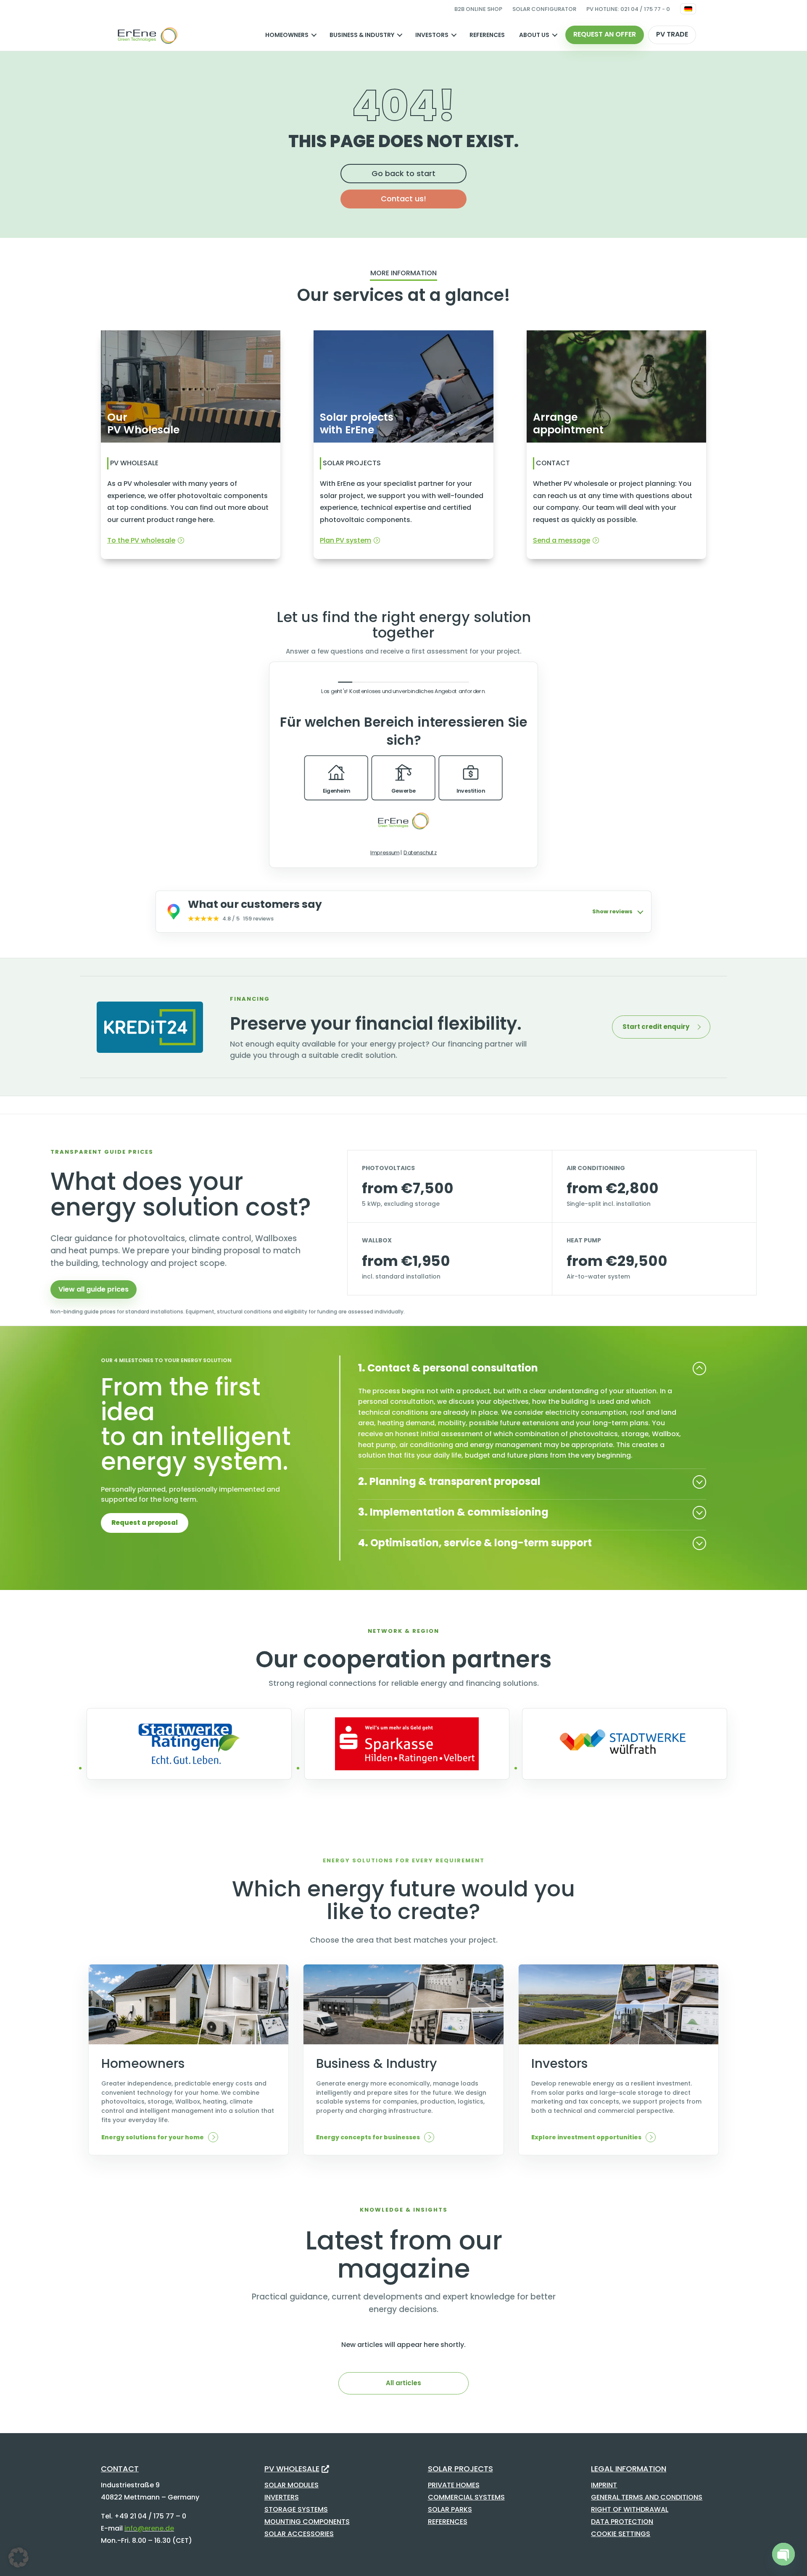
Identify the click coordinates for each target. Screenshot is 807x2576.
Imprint (604, 2485)
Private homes (454, 2485)
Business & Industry (362, 35)
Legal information (629, 2469)
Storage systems (296, 2509)
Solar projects (460, 2469)
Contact (120, 2469)
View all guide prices (94, 1289)
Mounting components (307, 2522)
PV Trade (672, 34)
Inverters (282, 2497)
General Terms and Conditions (647, 2497)
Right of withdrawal (630, 2509)
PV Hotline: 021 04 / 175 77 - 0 (628, 9)
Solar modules (291, 2485)
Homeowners (287, 35)
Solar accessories (299, 2534)
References (487, 35)
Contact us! (403, 199)
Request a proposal (145, 1523)
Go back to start (403, 173)
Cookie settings (621, 2534)
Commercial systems (466, 2497)
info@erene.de (149, 2528)
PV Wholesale (292, 2469)
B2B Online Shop (478, 9)
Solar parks (450, 2509)
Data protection (622, 2522)
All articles (403, 2383)
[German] (688, 9)
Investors (432, 35)
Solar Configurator (544, 9)
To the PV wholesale (141, 540)
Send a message (562, 540)
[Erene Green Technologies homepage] (147, 35)
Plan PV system (345, 540)
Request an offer (605, 34)
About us (534, 35)
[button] (18, 2558)
